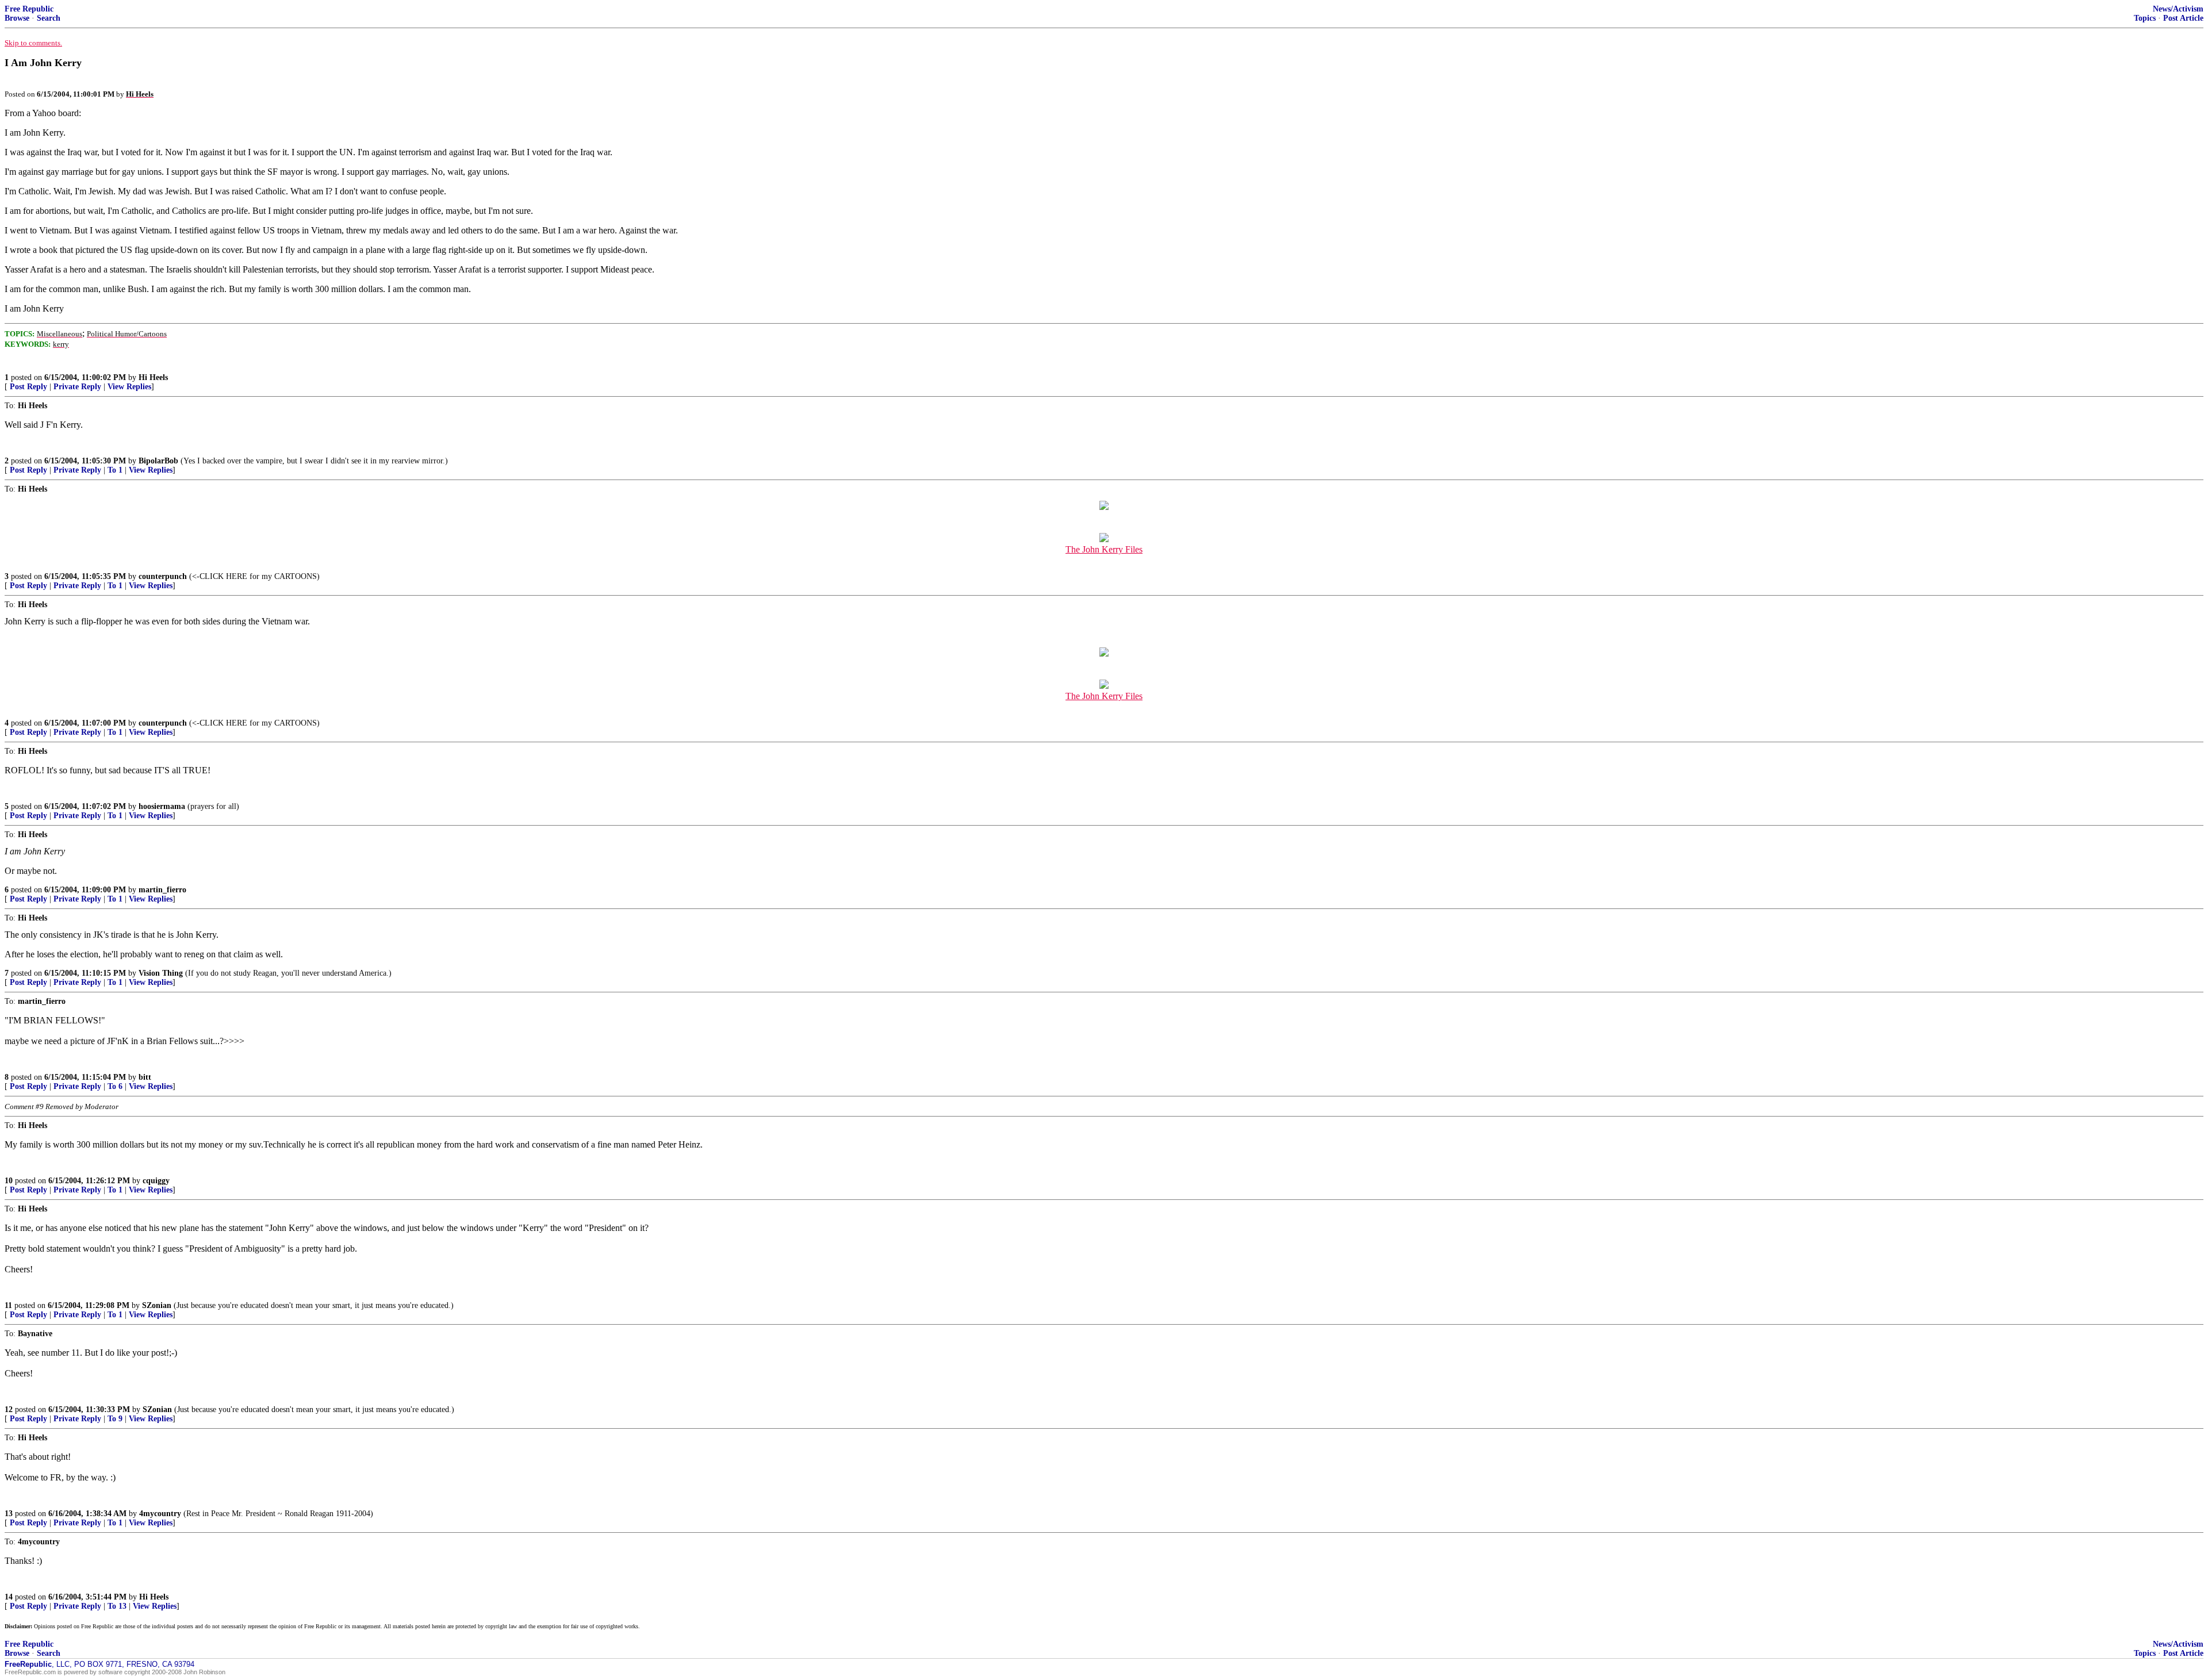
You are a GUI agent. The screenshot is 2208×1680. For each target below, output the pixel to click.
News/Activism (2178, 9)
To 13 (117, 1606)
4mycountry (160, 1514)
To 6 (115, 1086)
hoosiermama (162, 806)
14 (9, 1597)
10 (9, 1181)
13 (9, 1514)
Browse (17, 18)
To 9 (115, 1419)
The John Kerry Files (1104, 549)
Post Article (2183, 18)
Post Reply (28, 387)
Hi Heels (153, 377)
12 (9, 1409)
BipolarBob (158, 461)
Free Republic (29, 9)
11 (8, 1305)
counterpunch (163, 576)
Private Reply (77, 387)
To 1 (115, 470)
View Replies (129, 387)
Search (49, 18)
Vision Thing (161, 973)
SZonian (157, 1305)
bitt (145, 1077)
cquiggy (156, 1181)
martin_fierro (162, 890)
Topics (2145, 18)
